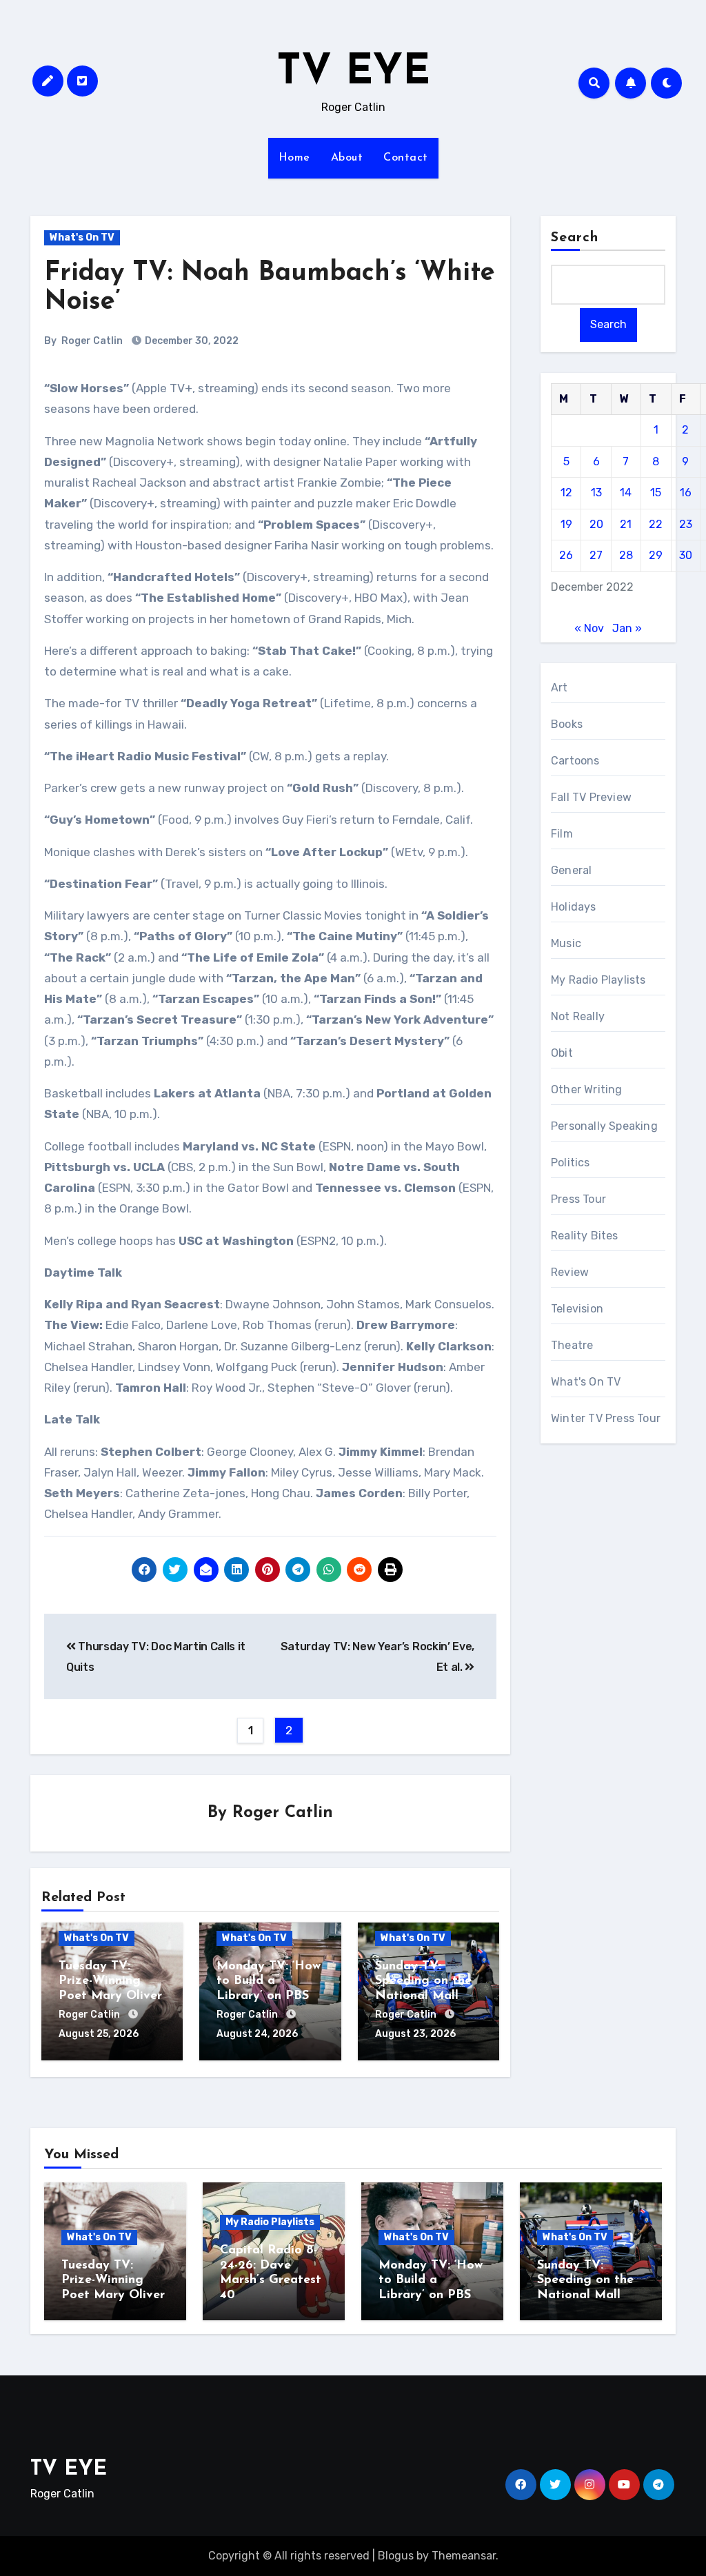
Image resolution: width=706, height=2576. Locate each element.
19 (566, 524)
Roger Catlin (92, 341)
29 (656, 555)
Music (566, 943)
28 (626, 555)
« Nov (589, 628)
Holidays (574, 907)
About (347, 158)
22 (656, 524)
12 (566, 493)
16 (686, 493)
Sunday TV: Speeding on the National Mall (423, 1981)
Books (567, 724)
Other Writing (587, 1089)
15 (656, 493)
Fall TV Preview (591, 797)
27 (596, 555)
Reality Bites (585, 1236)
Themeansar (464, 2556)
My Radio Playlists (598, 980)
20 (596, 524)
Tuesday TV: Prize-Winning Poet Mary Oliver (110, 1981)
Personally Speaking (604, 1126)
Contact (406, 158)
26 (566, 555)
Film (562, 834)
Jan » (627, 628)
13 (596, 493)
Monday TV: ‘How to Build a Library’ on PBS (269, 1981)
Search (575, 238)
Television (577, 1309)
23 (686, 524)
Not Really (578, 1016)
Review (570, 1272)
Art (559, 688)
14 (626, 493)
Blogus (396, 2556)
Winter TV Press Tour (606, 1418)
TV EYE (353, 73)
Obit (562, 1053)
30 (686, 555)
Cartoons (575, 761)
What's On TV (82, 237)
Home (294, 158)
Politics (571, 1163)
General (571, 870)
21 (626, 524)
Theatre (572, 1345)
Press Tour (578, 1199)
